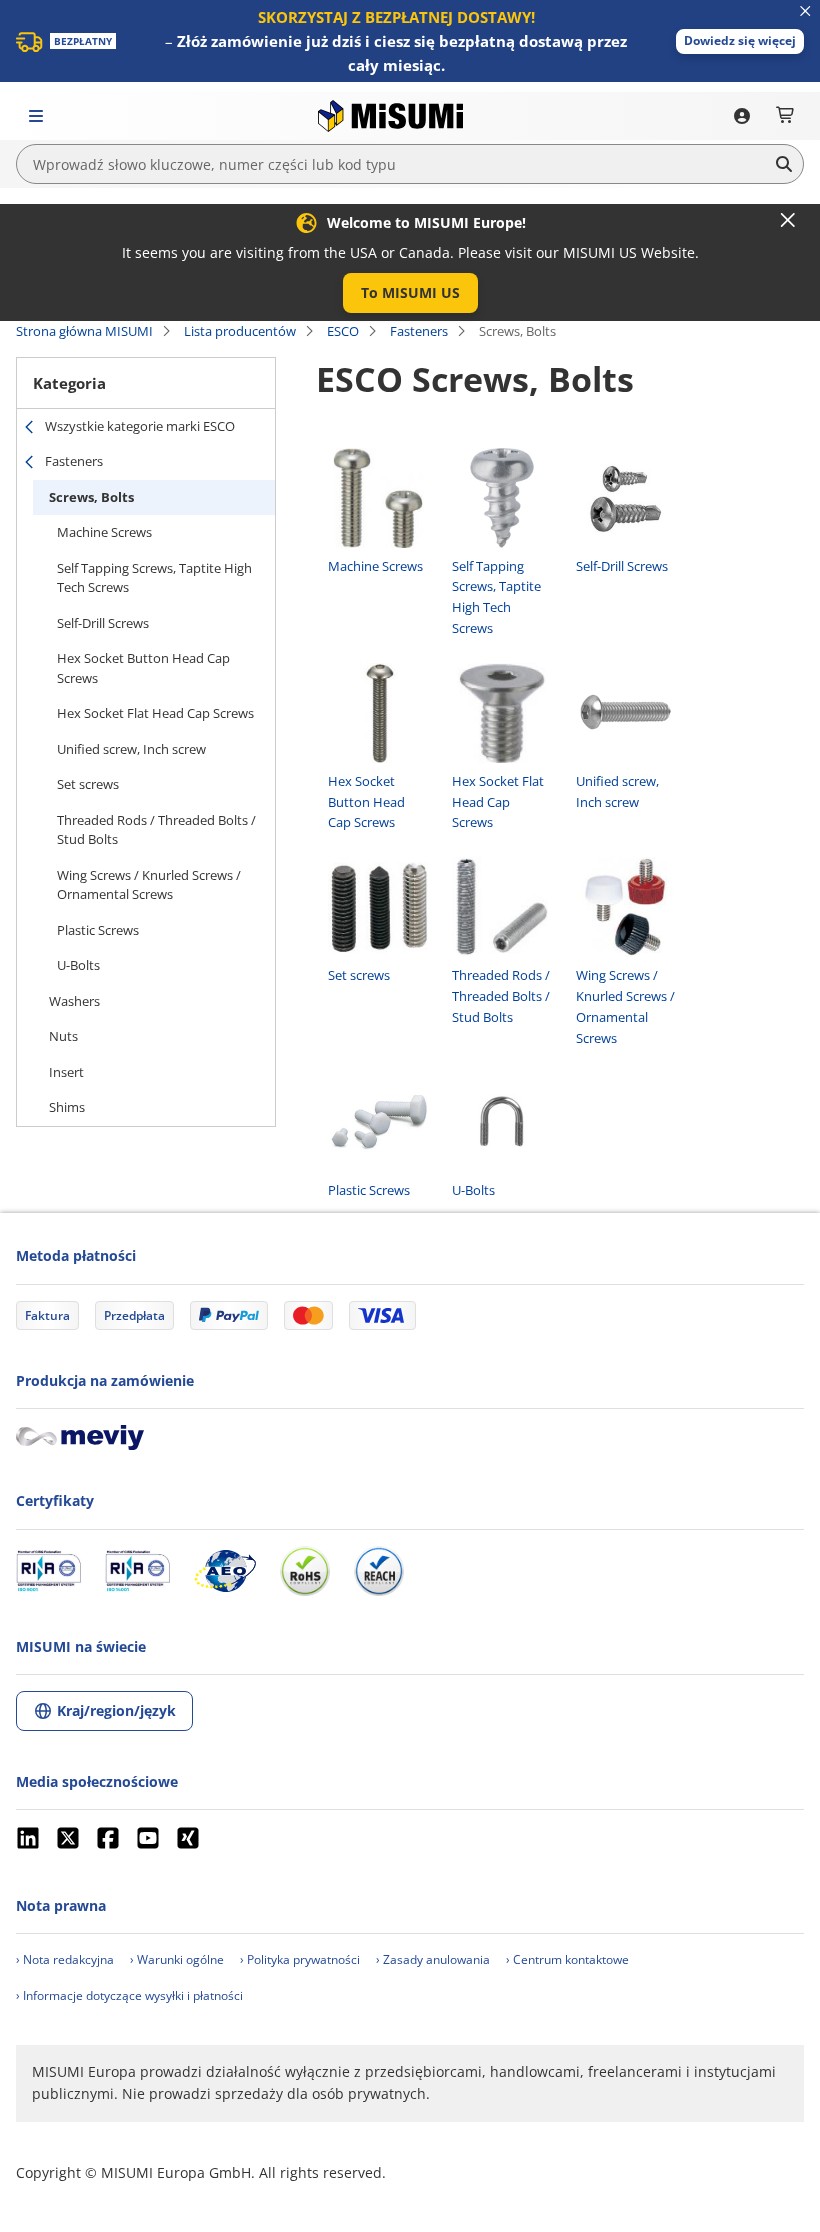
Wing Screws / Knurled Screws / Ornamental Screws (149, 885)
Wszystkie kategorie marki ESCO (140, 426)
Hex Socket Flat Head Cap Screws (155, 713)
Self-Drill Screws (103, 623)
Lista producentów (240, 331)
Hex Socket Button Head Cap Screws (143, 668)
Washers (74, 1001)
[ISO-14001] (137, 1571)
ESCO (343, 331)
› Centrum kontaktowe (567, 1959)
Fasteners (419, 331)
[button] (740, 41)
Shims (67, 1107)
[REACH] (379, 1571)
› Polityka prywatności (300, 1959)
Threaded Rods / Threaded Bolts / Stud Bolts (156, 830)
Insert (66, 1072)
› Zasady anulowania (433, 1959)
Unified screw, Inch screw (131, 749)
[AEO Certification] (225, 1571)
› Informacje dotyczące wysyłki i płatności (129, 1995)
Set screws (88, 784)
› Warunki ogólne (177, 1959)
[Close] (788, 220)
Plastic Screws (98, 930)
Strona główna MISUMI (84, 331)
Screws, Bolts (91, 497)
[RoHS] (305, 1571)
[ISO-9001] (48, 1571)
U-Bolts (78, 965)
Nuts (63, 1036)
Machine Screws (104, 532)
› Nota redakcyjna (65, 1959)
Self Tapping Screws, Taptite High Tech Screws (154, 578)
